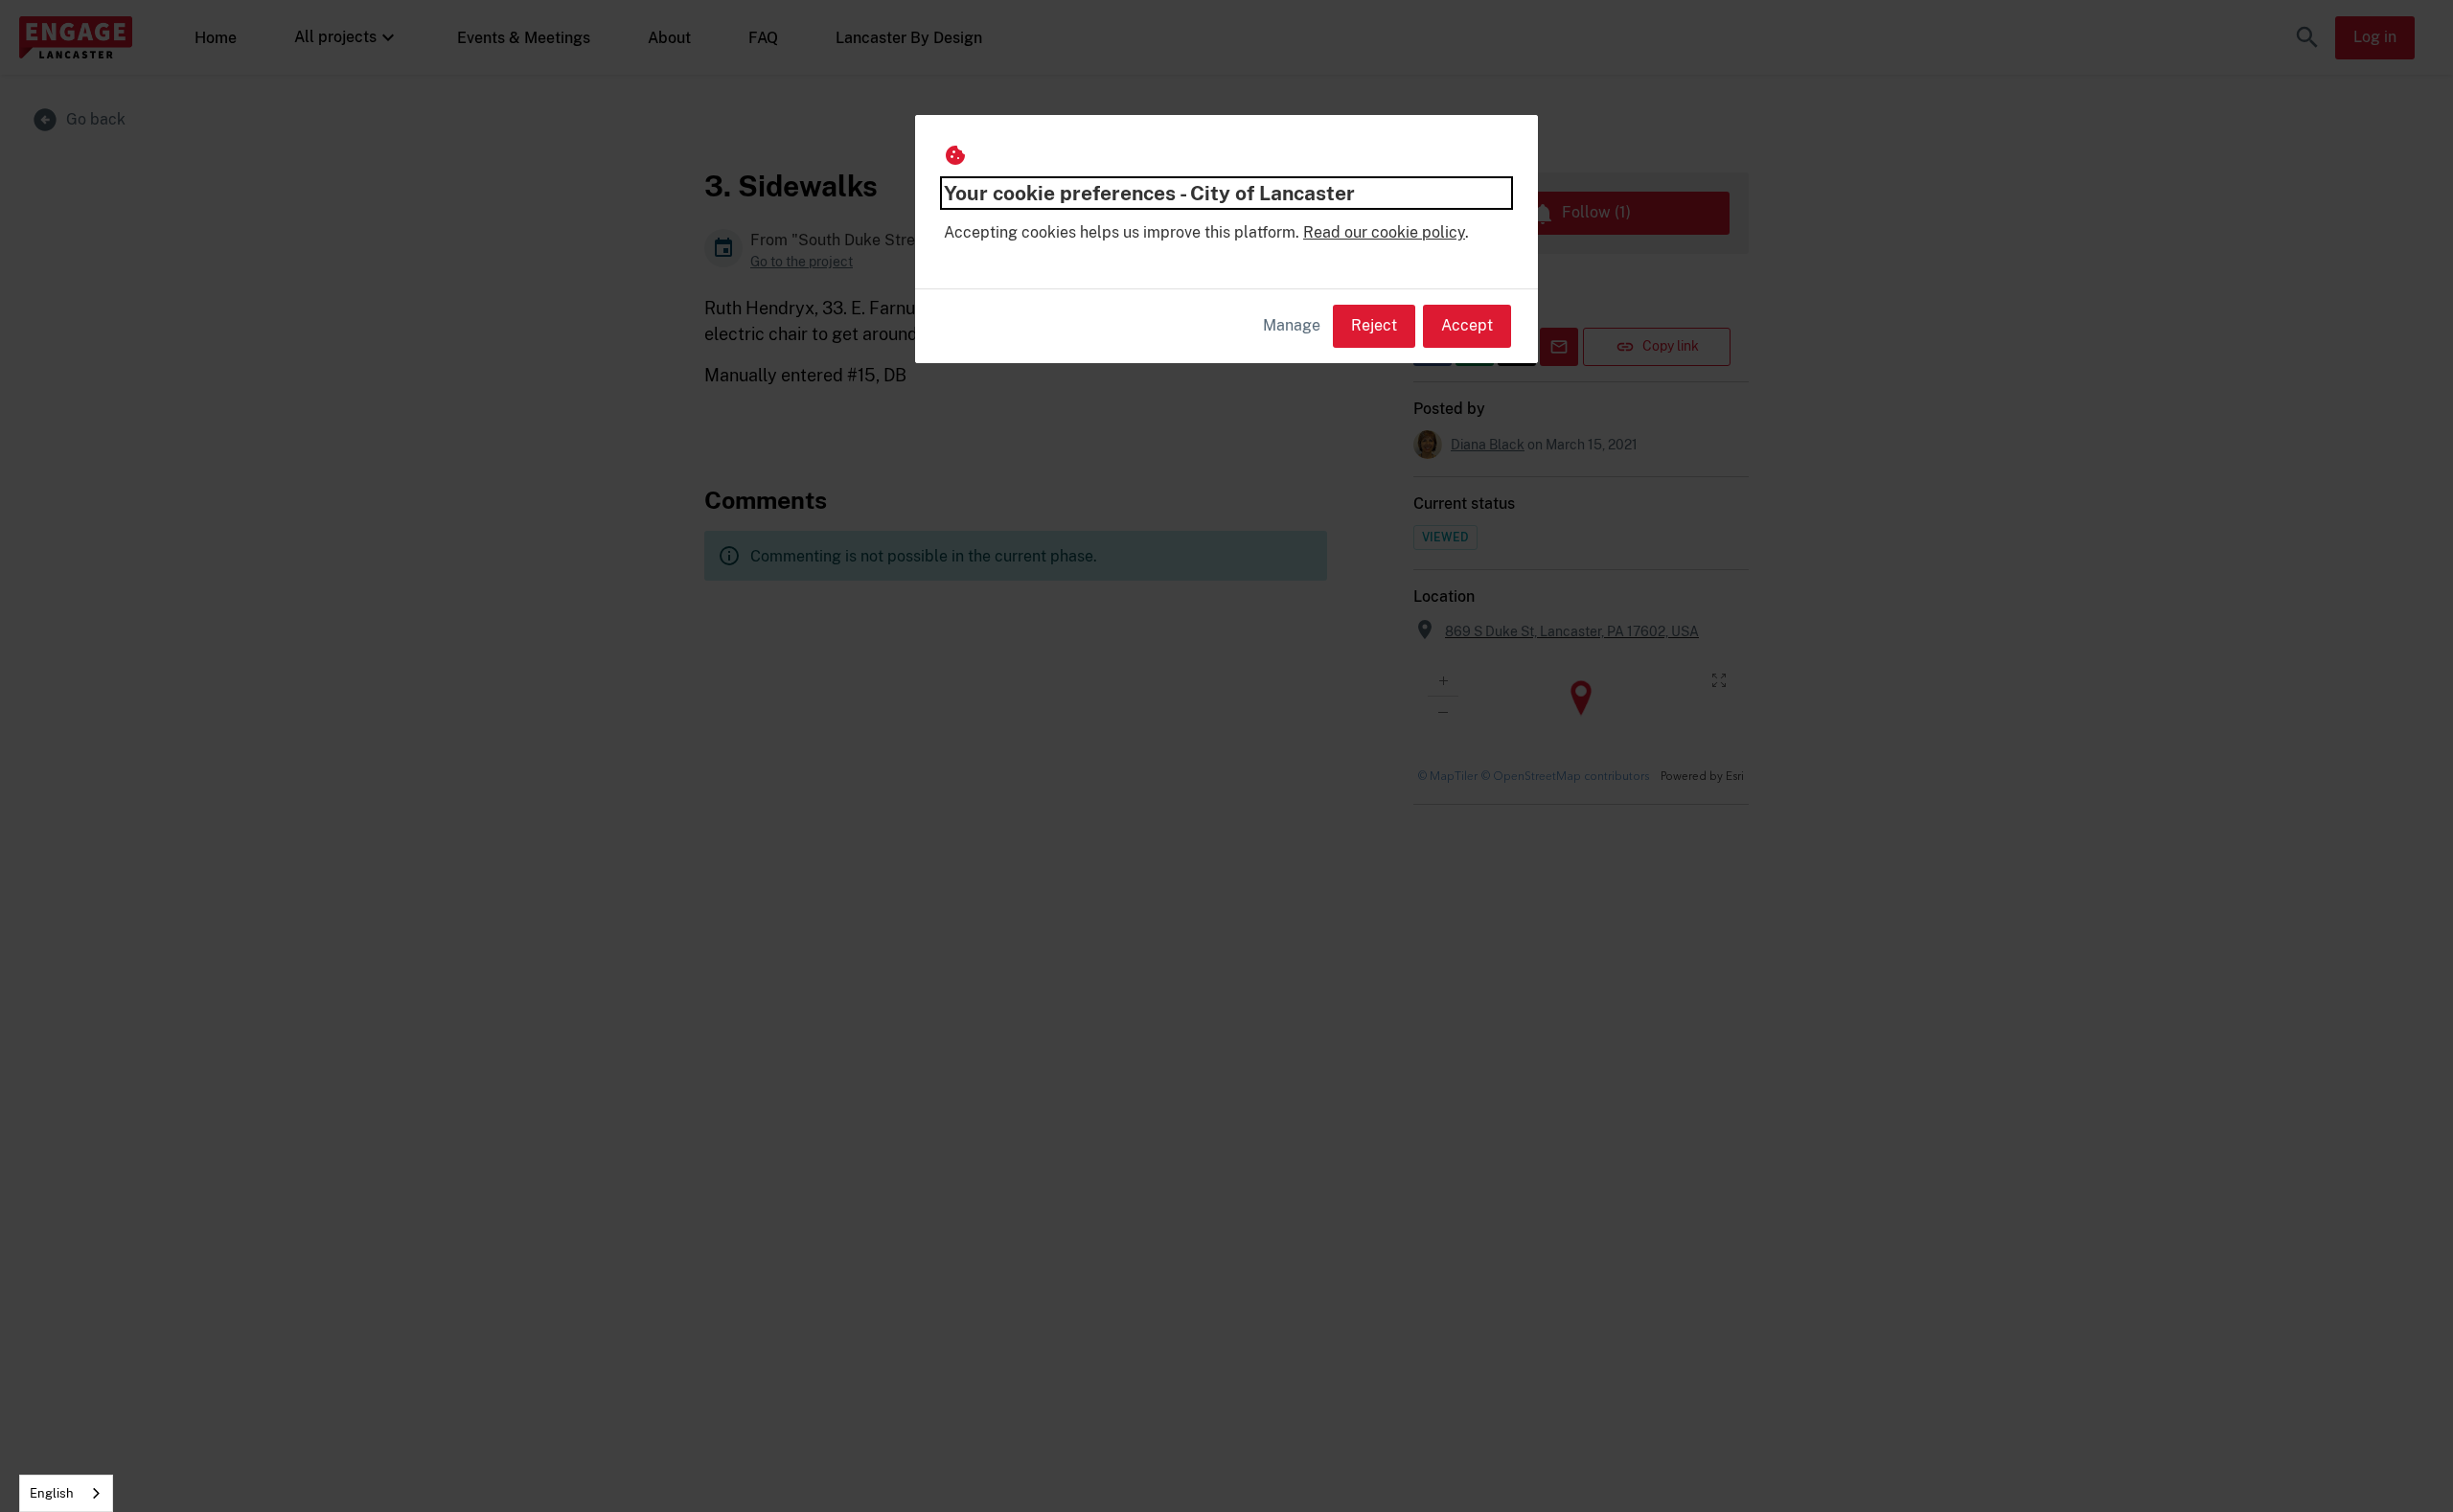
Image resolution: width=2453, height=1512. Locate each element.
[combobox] (66, 1493)
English (52, 1493)
